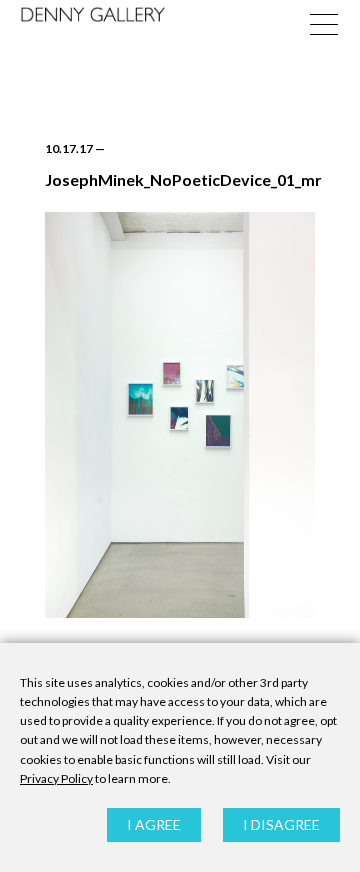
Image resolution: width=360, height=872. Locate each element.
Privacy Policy (56, 778)
